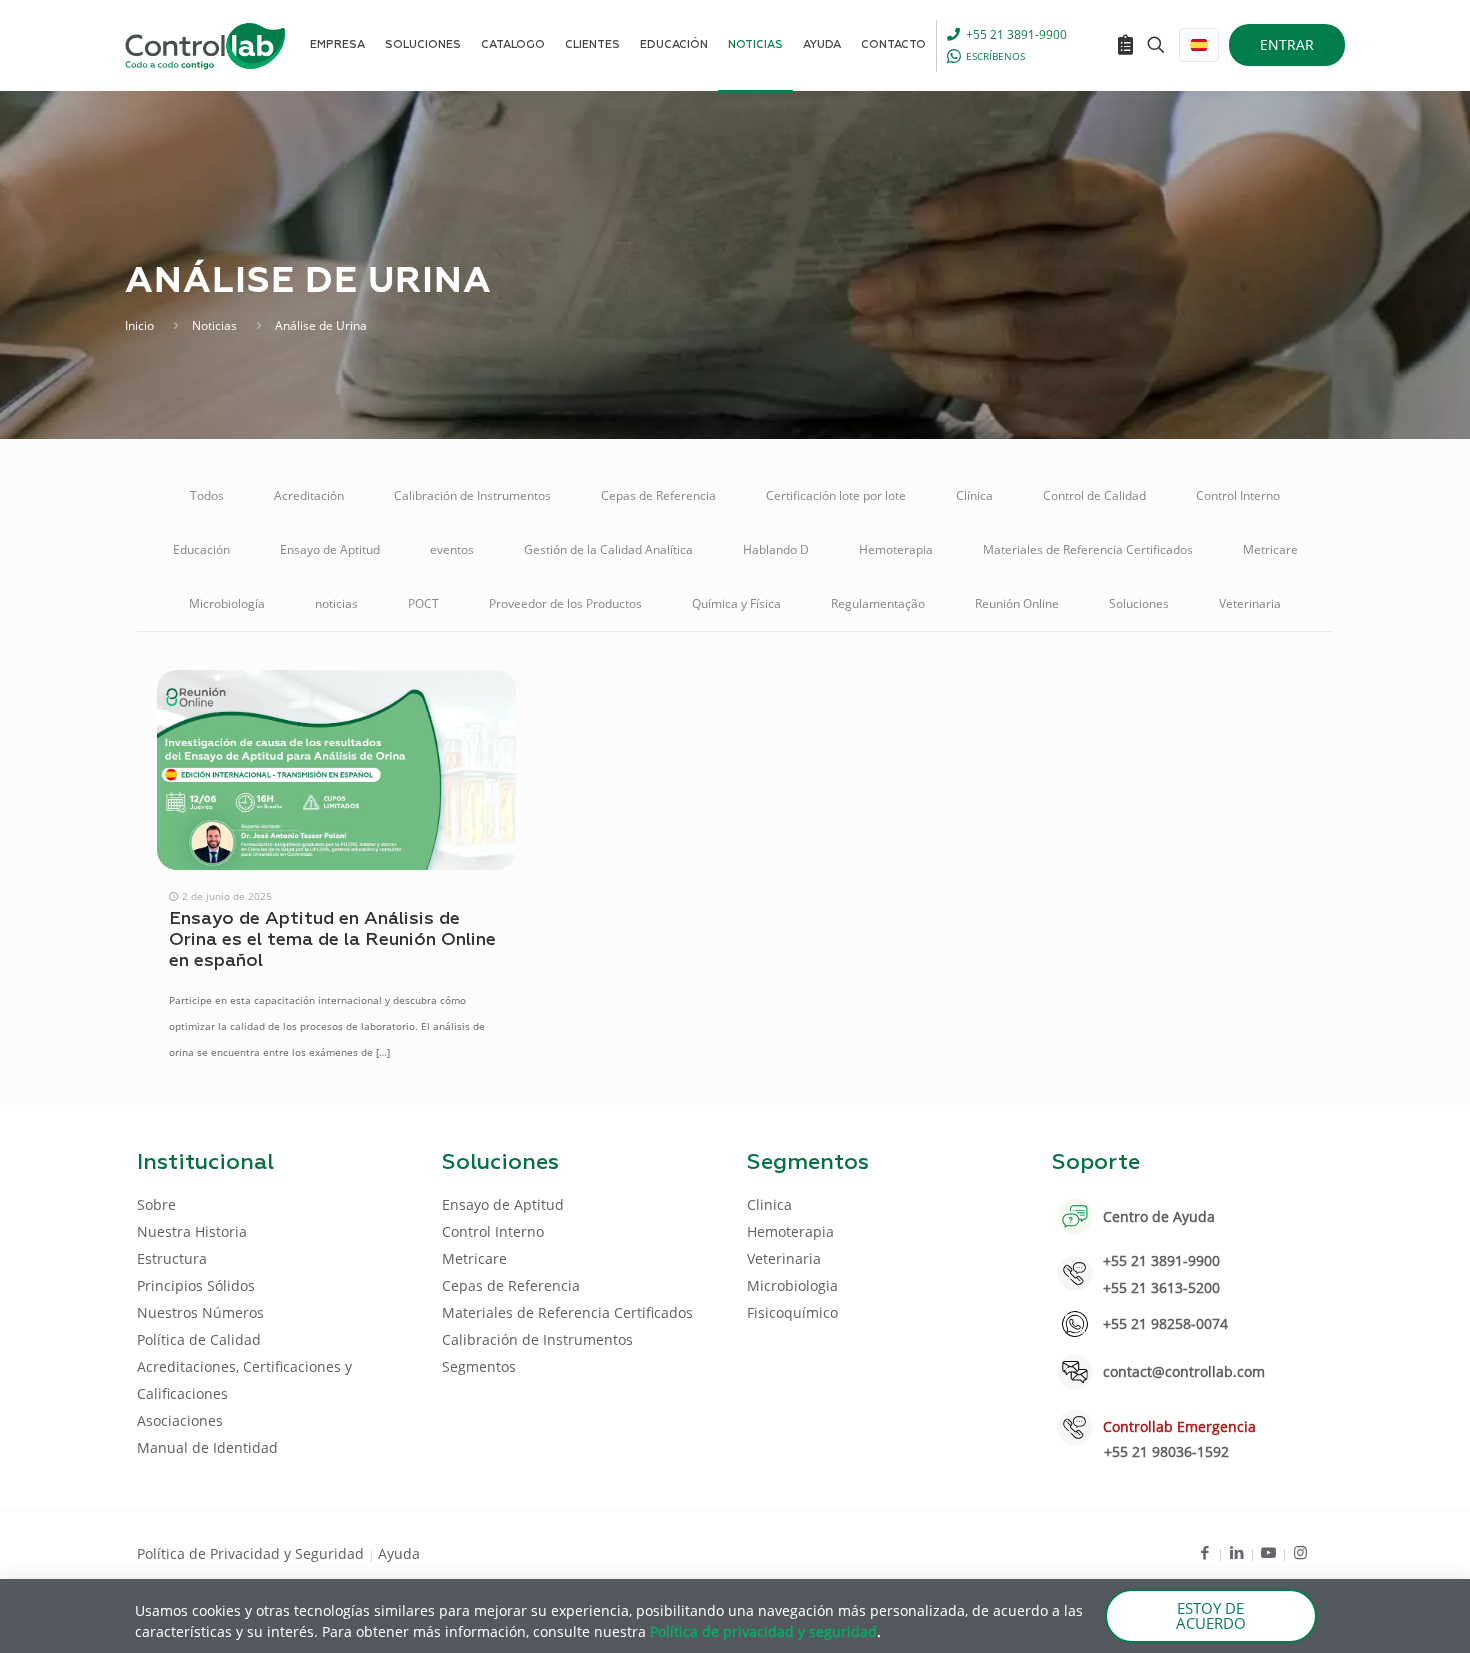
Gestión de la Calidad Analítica (608, 549)
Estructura (172, 1258)
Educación (201, 549)
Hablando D (776, 549)
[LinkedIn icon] (1236, 1552)
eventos (452, 549)
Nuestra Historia (192, 1231)
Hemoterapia (896, 549)
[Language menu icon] (1199, 45)
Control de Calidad (1094, 495)
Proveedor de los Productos (565, 603)
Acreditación (309, 495)
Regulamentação (878, 603)
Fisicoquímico (792, 1312)
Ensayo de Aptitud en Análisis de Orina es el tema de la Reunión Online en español (332, 940)
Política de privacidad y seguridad (763, 1631)
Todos (207, 495)
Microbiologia (792, 1285)
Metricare (1270, 549)
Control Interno (1238, 495)
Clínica (974, 495)
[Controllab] (205, 45)
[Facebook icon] (1204, 1552)
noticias (336, 603)
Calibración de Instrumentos (472, 495)
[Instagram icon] (1300, 1552)
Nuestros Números (200, 1312)
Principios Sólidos (196, 1285)
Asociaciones (180, 1420)
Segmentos (479, 1366)
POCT (423, 603)
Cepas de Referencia (658, 495)
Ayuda (399, 1553)
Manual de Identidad (207, 1447)
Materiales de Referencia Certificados (1088, 549)
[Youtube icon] (1268, 1552)
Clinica (769, 1204)
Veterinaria (1250, 603)
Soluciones (1139, 603)
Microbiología (227, 603)
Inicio (139, 325)
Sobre (156, 1204)
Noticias (214, 325)
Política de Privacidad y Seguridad (252, 1553)
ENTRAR (1287, 44)
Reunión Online (1017, 603)
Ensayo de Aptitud (330, 549)
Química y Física (736, 603)
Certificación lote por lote (836, 495)
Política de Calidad (199, 1339)
